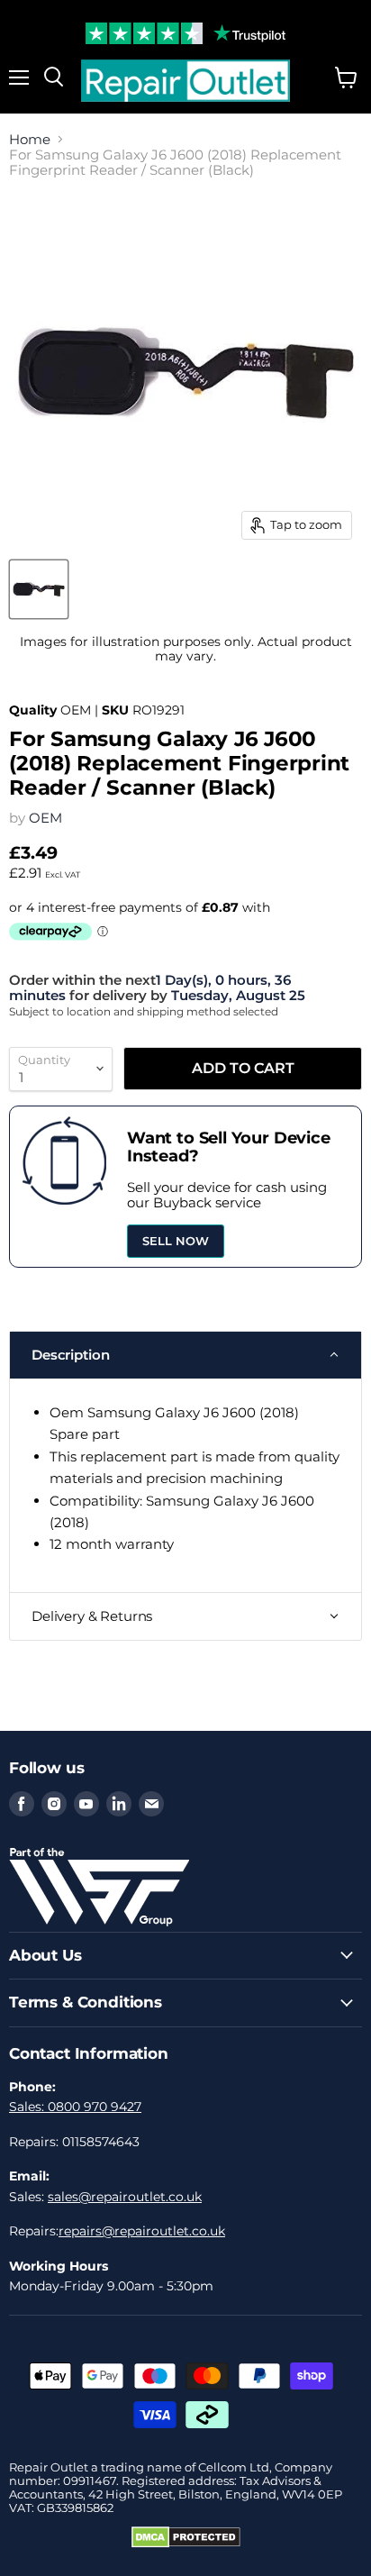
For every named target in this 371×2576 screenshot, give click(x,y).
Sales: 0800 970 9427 (75, 2107)
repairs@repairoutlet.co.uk (142, 2231)
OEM (45, 818)
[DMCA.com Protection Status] (186, 2544)
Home (30, 139)
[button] (185, 1355)
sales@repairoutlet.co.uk (125, 2197)
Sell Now (176, 1241)
